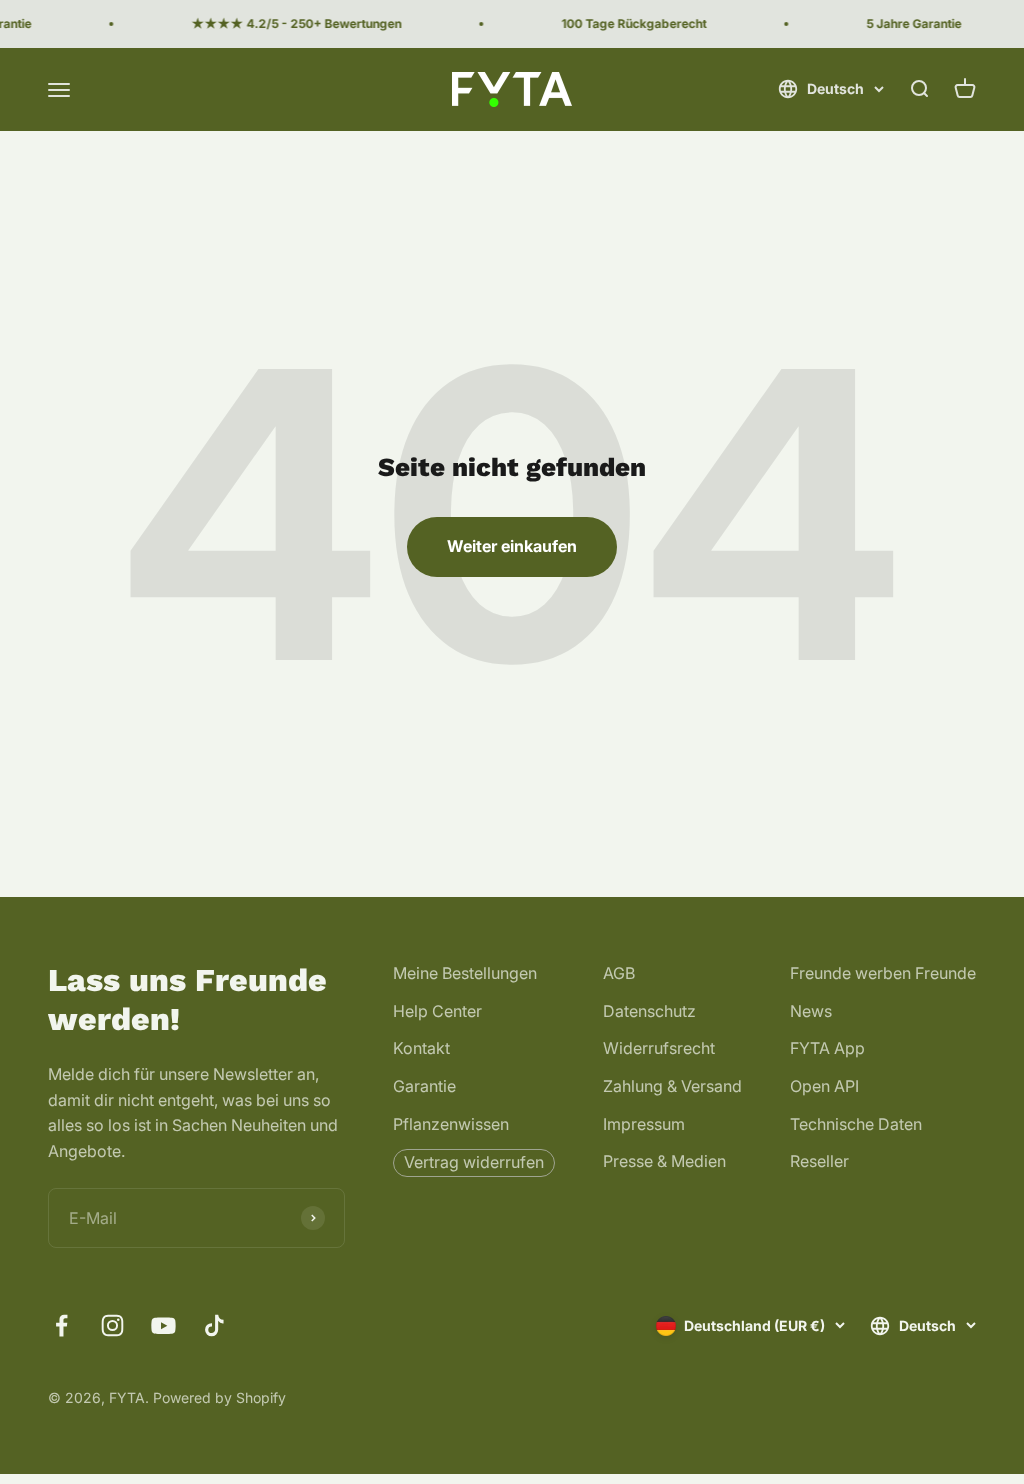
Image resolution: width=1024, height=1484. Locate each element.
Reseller (819, 1161)
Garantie (424, 1086)
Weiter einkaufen (512, 546)
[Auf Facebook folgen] (61, 1325)
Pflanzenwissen (451, 1124)
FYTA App (827, 1048)
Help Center (437, 1011)
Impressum (644, 1124)
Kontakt (421, 1048)
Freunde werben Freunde (883, 973)
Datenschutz (649, 1011)
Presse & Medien (664, 1161)
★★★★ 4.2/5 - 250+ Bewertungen (288, 23)
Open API (824, 1086)
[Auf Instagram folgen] (112, 1325)
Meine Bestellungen (465, 973)
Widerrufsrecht (659, 1048)
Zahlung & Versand (672, 1086)
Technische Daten (856, 1124)
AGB (619, 973)
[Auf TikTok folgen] (214, 1325)
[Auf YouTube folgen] (163, 1325)
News (811, 1011)
